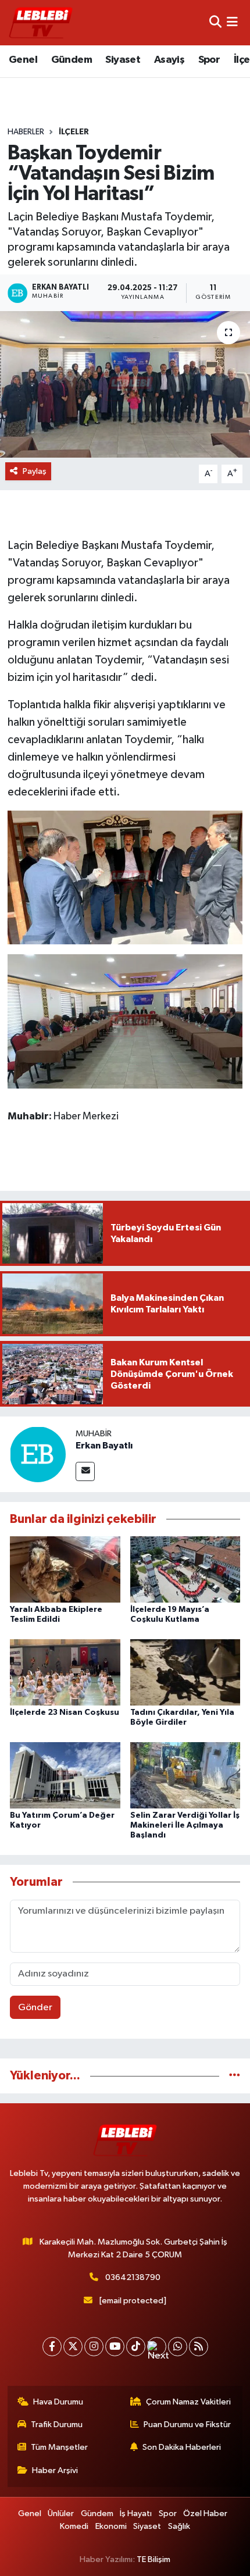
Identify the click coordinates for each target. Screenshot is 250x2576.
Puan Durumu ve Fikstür (187, 2425)
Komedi (74, 2526)
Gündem (72, 60)
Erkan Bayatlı (104, 1446)
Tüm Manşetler (59, 2447)
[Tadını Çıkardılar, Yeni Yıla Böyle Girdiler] (185, 1672)
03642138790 (133, 2277)
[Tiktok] (136, 2347)
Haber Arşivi (55, 2470)
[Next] (157, 2347)
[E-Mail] (85, 1471)
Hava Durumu (58, 2402)
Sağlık (179, 2526)
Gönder (35, 2008)
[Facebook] (52, 2347)
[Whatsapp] (178, 2347)
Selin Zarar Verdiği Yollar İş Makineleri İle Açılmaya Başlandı (185, 1825)
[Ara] (215, 22)
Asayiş (169, 60)
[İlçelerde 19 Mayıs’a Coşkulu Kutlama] (185, 1569)
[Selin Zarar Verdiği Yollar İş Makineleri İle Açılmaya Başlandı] (185, 1775)
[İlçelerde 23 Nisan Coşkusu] (65, 1672)
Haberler (26, 132)
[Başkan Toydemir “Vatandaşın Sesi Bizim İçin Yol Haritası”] (125, 384)
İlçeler (74, 132)
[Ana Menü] (232, 22)
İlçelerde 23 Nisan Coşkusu (65, 1712)
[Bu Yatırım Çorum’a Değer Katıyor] (65, 1775)
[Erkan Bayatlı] (38, 1454)
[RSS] (199, 2347)
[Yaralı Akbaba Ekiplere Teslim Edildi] (65, 1569)
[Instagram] (94, 2347)
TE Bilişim (153, 2559)
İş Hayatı (136, 2513)
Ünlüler (61, 2513)
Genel (23, 60)
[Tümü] (235, 2076)
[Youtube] (115, 2347)
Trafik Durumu (57, 2425)
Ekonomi (111, 2526)
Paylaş (35, 471)
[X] (73, 2347)
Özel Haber (205, 2513)
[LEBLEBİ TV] (41, 22)
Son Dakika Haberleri (182, 2447)
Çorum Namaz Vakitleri (188, 2402)
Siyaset (123, 60)
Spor (209, 60)
